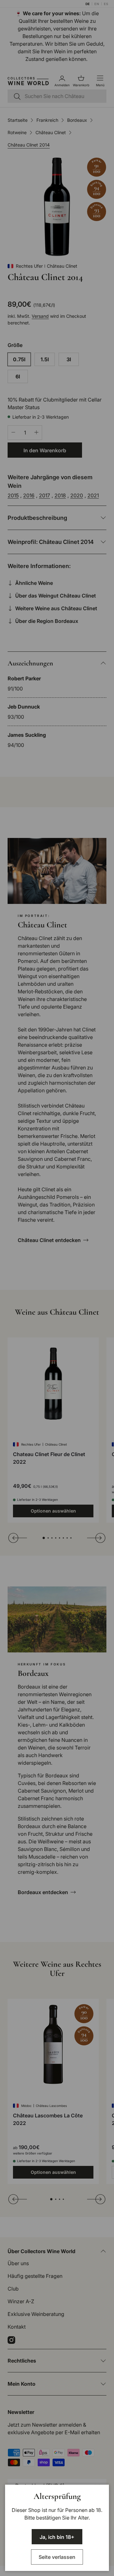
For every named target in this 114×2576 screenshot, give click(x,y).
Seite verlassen (57, 2557)
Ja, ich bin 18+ (57, 2537)
